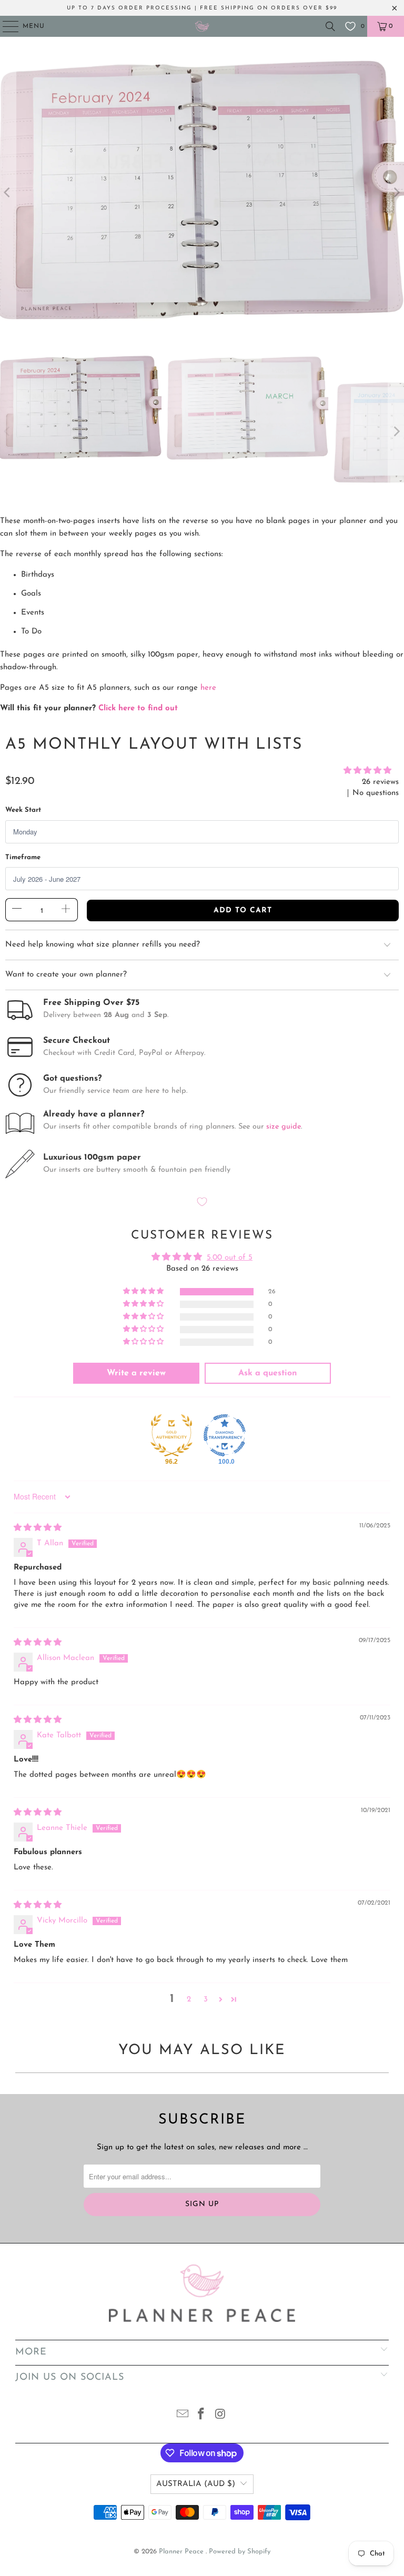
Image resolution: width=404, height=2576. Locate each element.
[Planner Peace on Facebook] (201, 2416)
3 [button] (206, 2000)
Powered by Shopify (240, 2552)
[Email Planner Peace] (183, 2416)
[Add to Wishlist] (202, 1203)
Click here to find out (138, 708)
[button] (367, 771)
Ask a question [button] (268, 1373)
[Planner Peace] (202, 26)
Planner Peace (182, 2552)
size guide (284, 1127)
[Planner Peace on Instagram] (220, 2416)
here (208, 688)
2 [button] (189, 2000)
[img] (38, 1528)
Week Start (23, 810)
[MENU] (6, 26)
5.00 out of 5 (230, 1258)
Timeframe (23, 857)
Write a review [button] (136, 1373)
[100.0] (225, 1435)
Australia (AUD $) (196, 2484)
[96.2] (171, 1435)
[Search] (330, 26)
